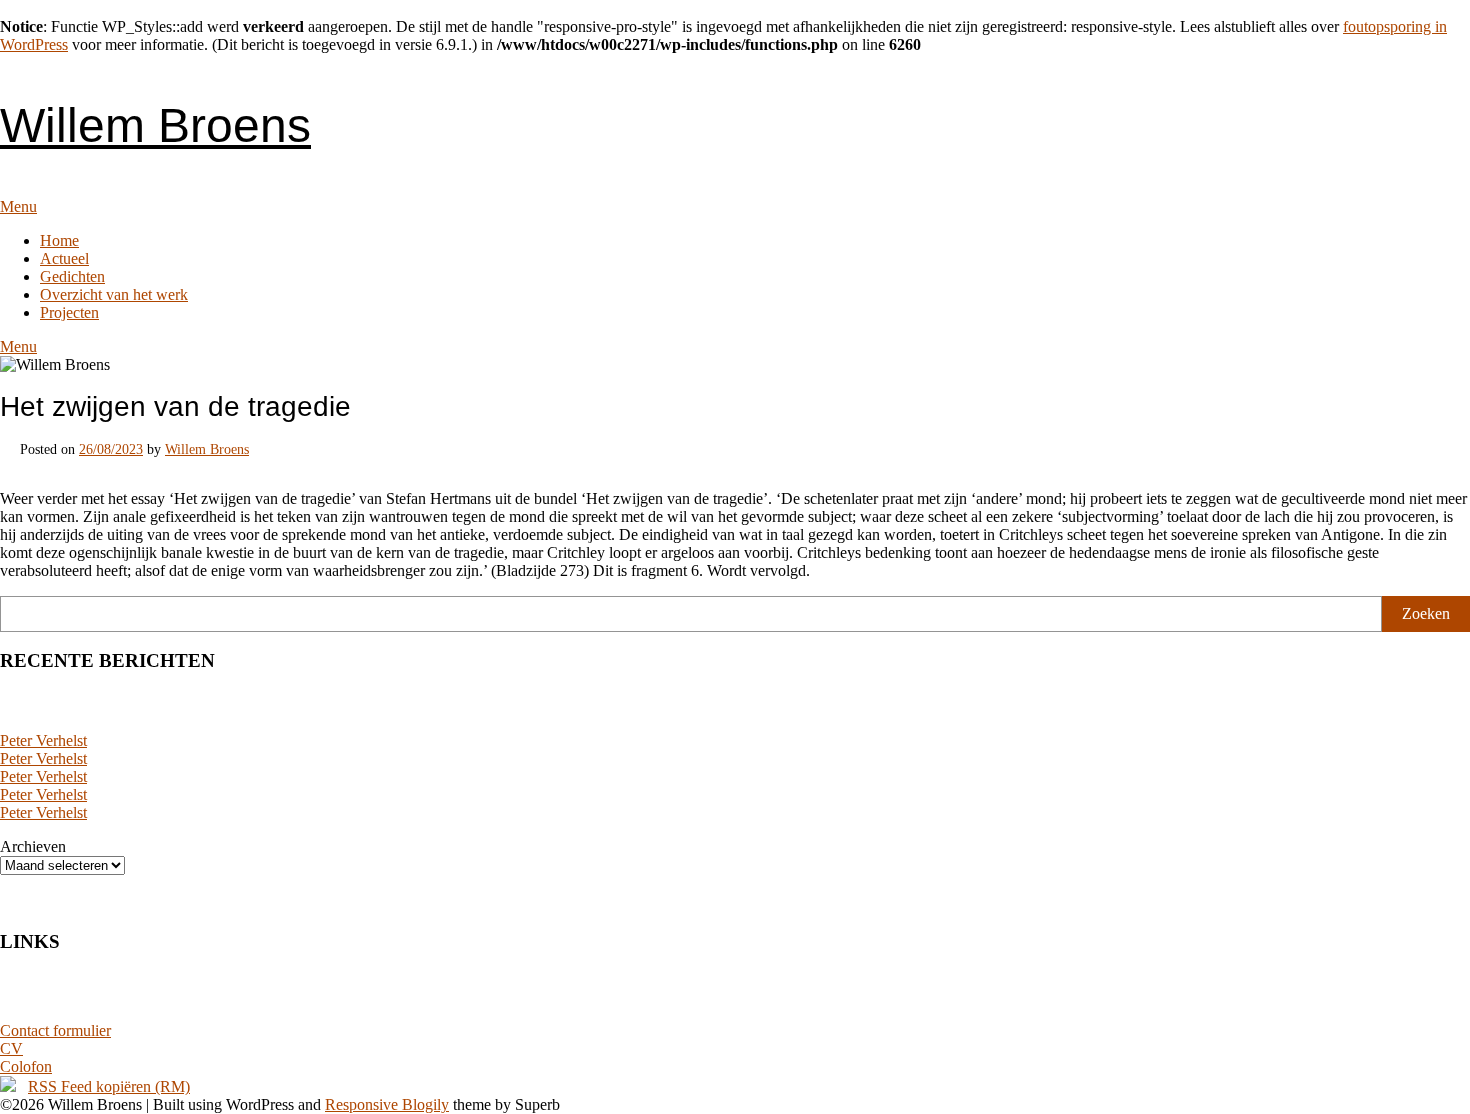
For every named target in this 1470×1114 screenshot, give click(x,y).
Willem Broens (155, 125)
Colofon (26, 1066)
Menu (18, 206)
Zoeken (1426, 613)
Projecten (69, 312)
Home (59, 240)
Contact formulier (55, 1030)
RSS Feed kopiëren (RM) (109, 1086)
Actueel (64, 258)
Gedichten (72, 276)
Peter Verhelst (43, 740)
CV (11, 1048)
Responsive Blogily (387, 1104)
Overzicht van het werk (114, 294)
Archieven (33, 846)
